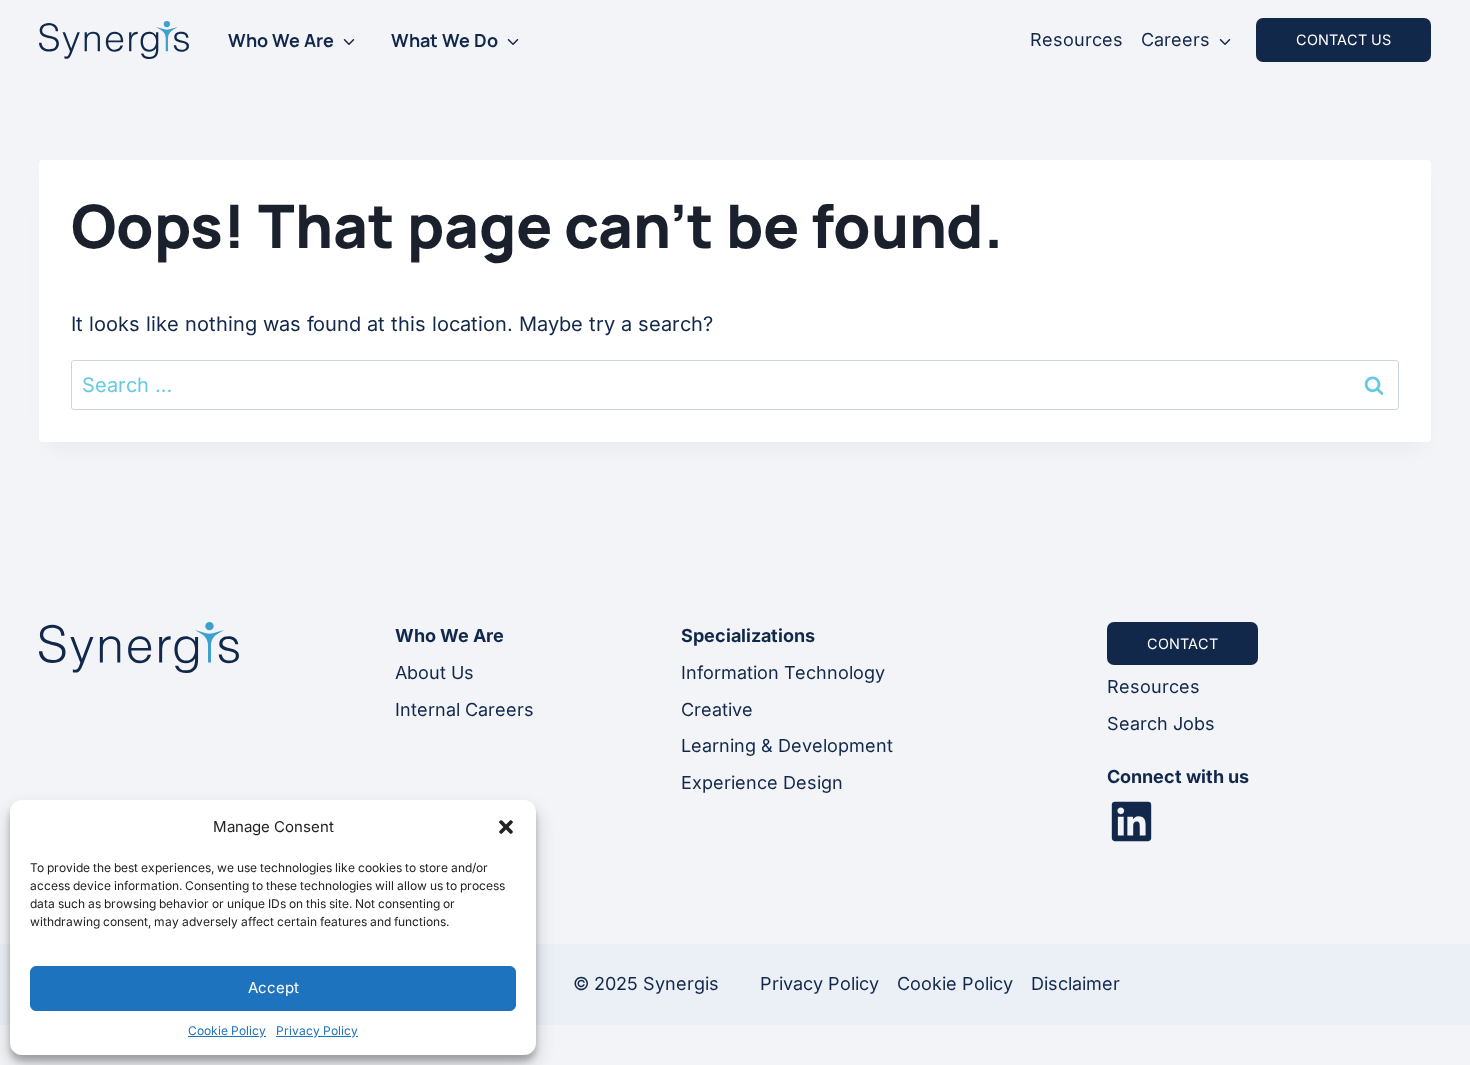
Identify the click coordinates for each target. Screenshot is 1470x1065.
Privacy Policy (317, 1030)
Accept (273, 987)
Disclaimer (1075, 983)
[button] (506, 827)
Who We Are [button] (281, 40)
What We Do (444, 40)
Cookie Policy (227, 1030)
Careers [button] (1175, 39)
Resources (1076, 39)
